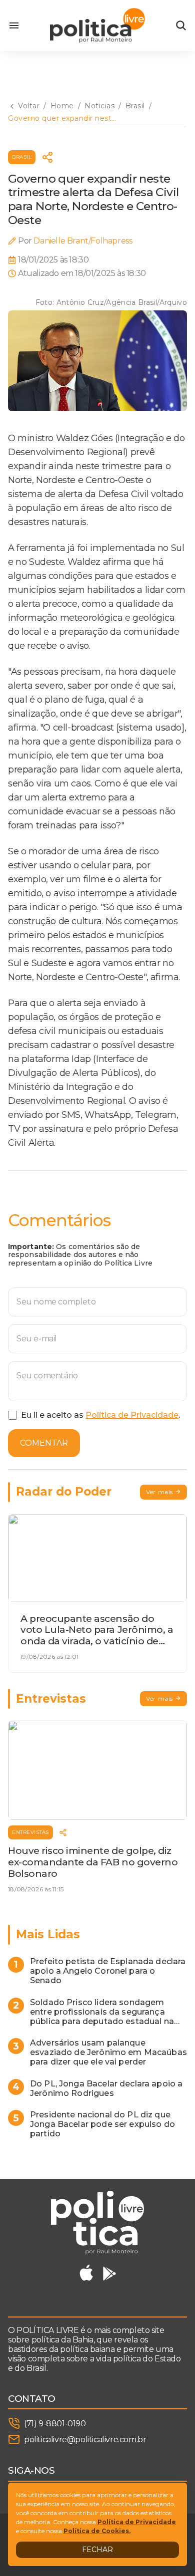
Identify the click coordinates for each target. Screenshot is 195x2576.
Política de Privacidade (132, 1415)
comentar (44, 1443)
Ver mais (159, 1492)
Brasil (22, 157)
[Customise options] (181, 25)
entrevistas (30, 1832)
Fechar (97, 2550)
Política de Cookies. (97, 2531)
